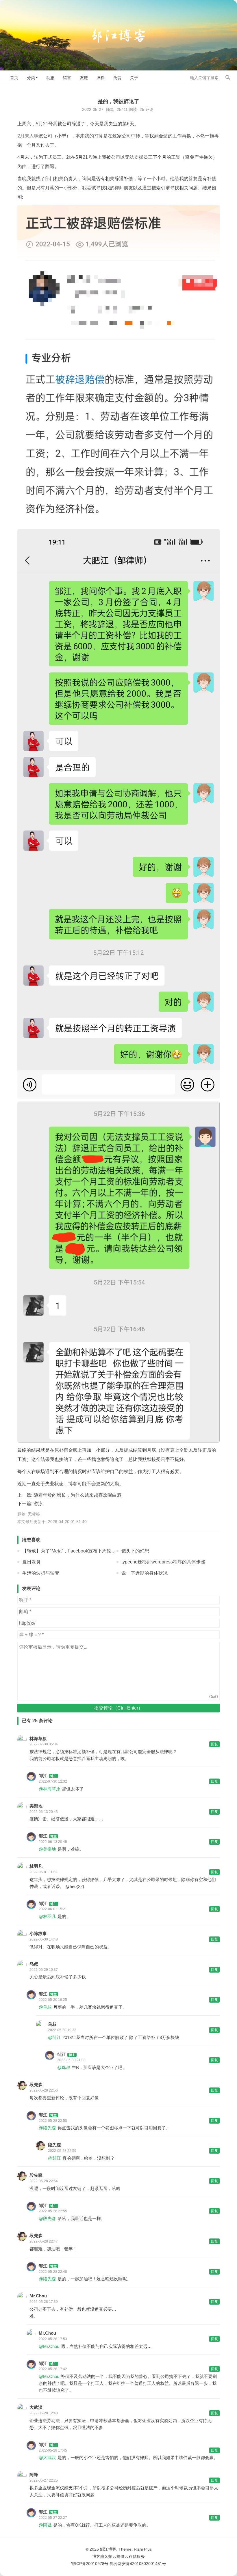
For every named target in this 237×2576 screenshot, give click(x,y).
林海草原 (38, 1739)
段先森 (36, 2084)
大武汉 (36, 2407)
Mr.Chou (38, 2296)
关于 (134, 78)
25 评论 (147, 109)
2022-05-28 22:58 (53, 2121)
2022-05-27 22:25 (44, 2480)
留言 (67, 78)
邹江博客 (108, 2549)
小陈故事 (38, 1933)
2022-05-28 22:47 (44, 2241)
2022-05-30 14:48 (44, 1939)
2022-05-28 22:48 (53, 2272)
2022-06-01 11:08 (43, 1872)
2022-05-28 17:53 (53, 2339)
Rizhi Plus (143, 2549)
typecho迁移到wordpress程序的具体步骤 (163, 1562)
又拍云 (110, 2556)
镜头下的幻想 (135, 1551)
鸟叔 (34, 1964)
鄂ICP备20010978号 (90, 2564)
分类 (31, 78)
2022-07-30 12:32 (53, 1781)
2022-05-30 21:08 (71, 2060)
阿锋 (34, 2475)
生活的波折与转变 (41, 1573)
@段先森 (47, 2128)
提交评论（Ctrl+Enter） (118, 1708)
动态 (50, 78)
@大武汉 (47, 2457)
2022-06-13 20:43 (44, 1812)
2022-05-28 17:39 (44, 2302)
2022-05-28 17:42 (53, 2369)
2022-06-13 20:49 (53, 1842)
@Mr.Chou (49, 2346)
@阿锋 (45, 2525)
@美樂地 (47, 1849)
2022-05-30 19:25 (53, 2000)
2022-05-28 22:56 (44, 2090)
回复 (214, 1744)
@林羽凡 (47, 1916)
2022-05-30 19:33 (62, 2030)
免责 (117, 78)
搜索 (228, 77)
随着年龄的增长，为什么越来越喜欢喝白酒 (77, 1495)
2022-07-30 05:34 (44, 1744)
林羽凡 (36, 1866)
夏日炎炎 (32, 1562)
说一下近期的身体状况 (145, 1573)
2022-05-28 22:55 (53, 2211)
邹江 (43, 1776)
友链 (84, 78)
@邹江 (54, 2037)
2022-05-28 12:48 (44, 2413)
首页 (14, 78)
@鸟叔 (45, 2007)
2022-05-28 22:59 (62, 2151)
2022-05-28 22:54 (44, 2181)
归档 (101, 78)
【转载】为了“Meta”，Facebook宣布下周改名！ (71, 1551)
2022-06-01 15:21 (53, 1909)
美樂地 (36, 1806)
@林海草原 (50, 1789)
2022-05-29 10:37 (44, 1970)
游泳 (38, 1504)
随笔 (110, 109)
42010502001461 (146, 2564)
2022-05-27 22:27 (53, 2518)
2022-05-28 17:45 (53, 2450)
